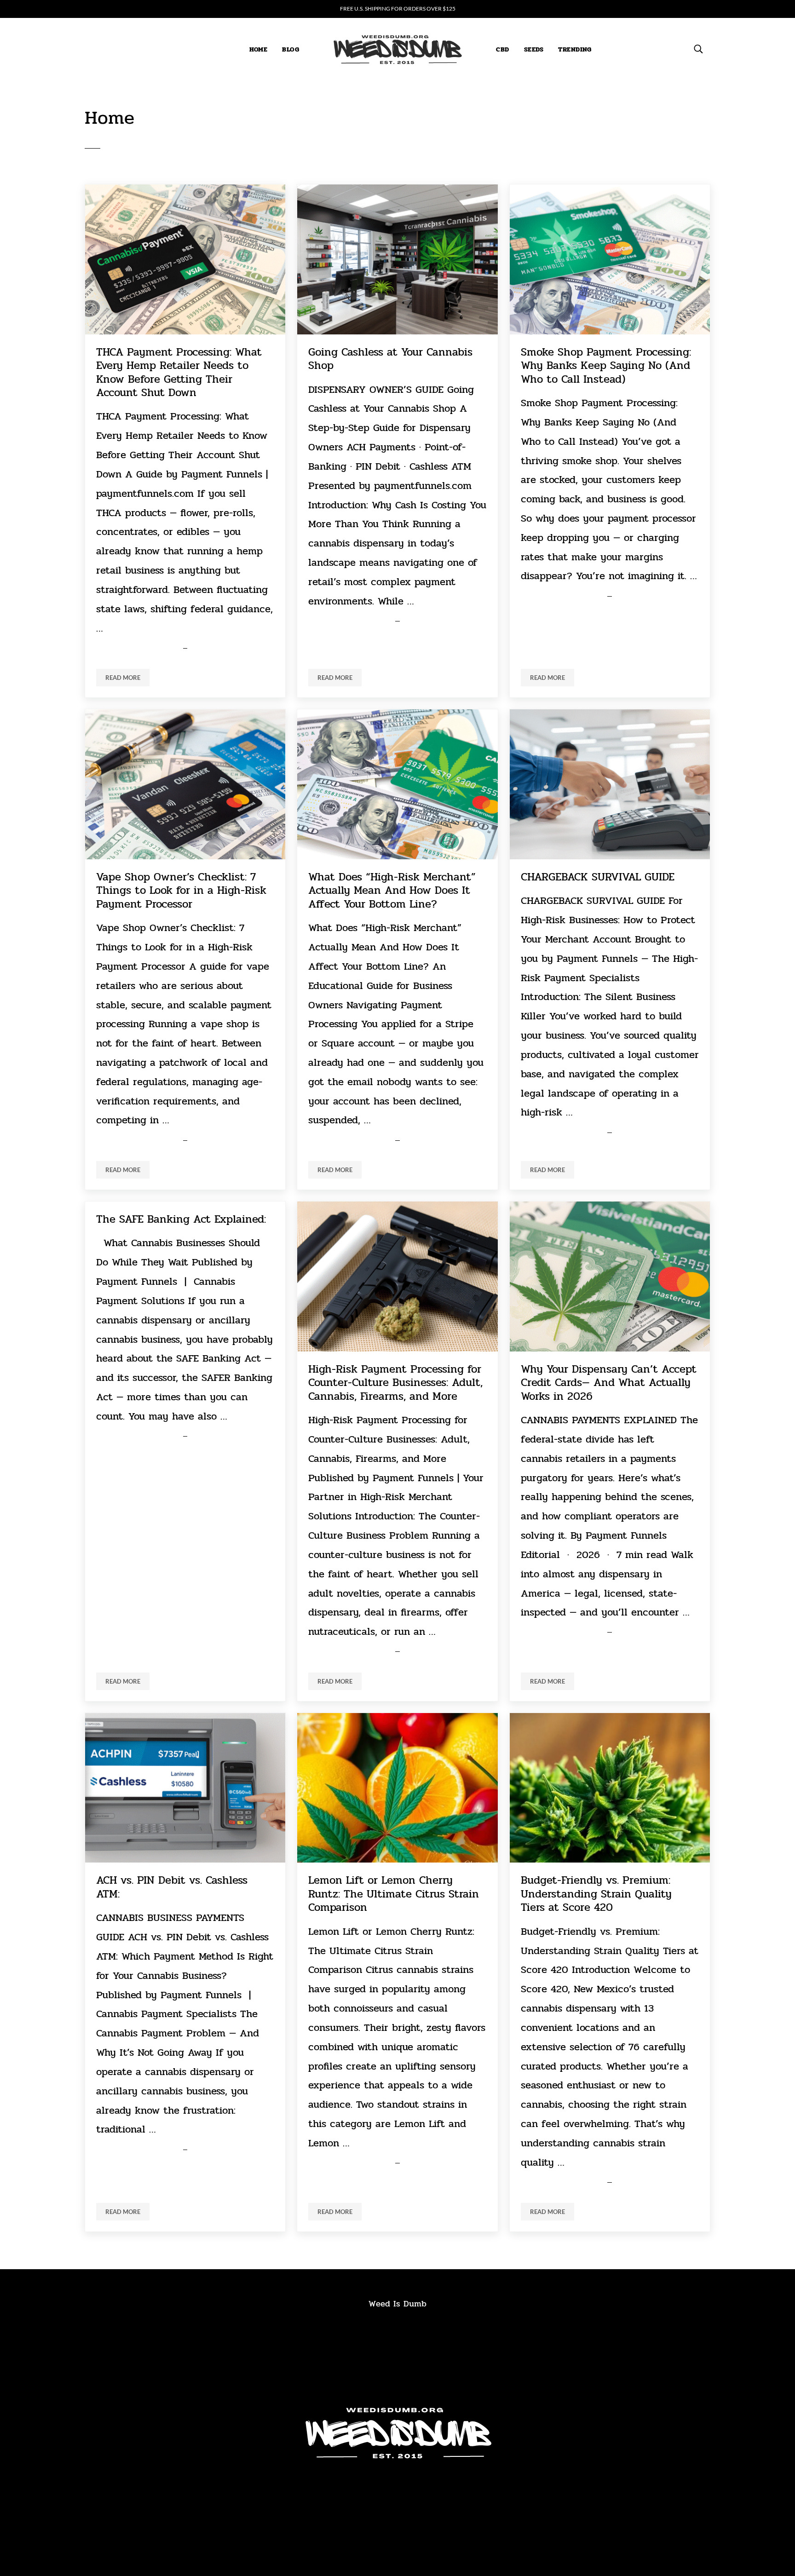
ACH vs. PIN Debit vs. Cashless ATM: (172, 1887)
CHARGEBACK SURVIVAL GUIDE (598, 877)
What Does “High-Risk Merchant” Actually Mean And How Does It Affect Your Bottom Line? (392, 891)
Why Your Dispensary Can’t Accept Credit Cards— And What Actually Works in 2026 (609, 1383)
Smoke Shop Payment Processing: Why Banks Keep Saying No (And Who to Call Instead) (606, 366)
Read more (127, 679)
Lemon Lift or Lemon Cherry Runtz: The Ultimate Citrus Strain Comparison (394, 1894)
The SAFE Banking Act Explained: (181, 1219)
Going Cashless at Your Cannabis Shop (390, 359)
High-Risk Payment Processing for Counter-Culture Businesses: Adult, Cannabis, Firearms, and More (395, 1383)
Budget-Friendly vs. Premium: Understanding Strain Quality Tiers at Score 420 (596, 1894)
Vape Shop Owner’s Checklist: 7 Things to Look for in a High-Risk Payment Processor (181, 891)
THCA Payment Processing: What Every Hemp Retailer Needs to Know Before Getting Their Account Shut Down (179, 373)
